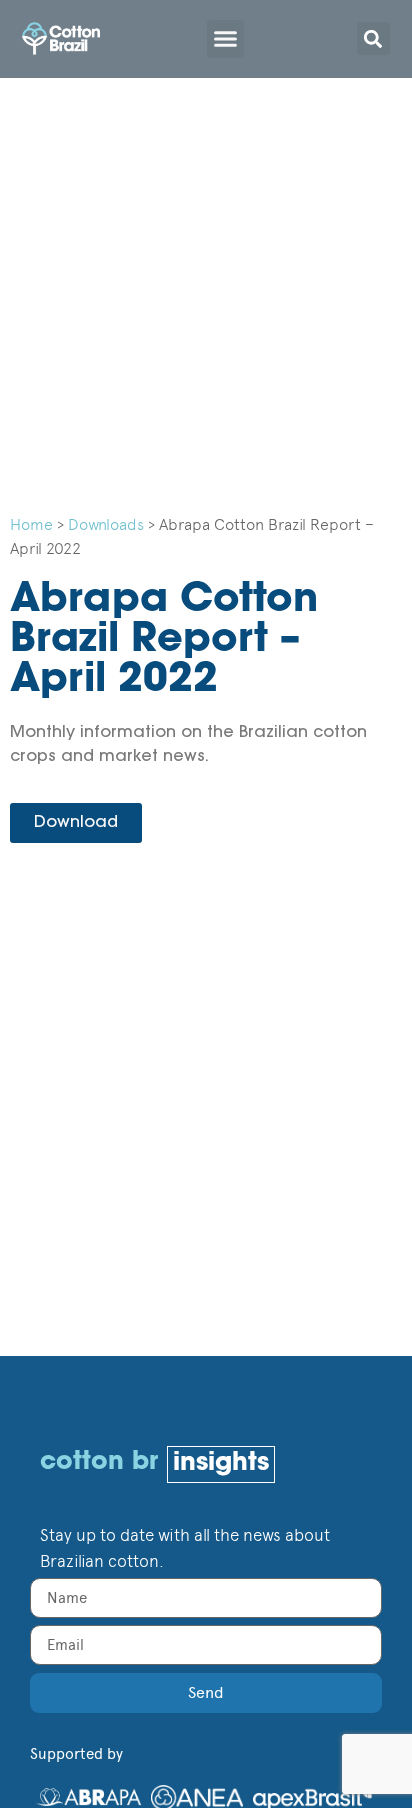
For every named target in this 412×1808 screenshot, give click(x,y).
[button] (226, 39)
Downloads (106, 524)
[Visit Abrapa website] (89, 1794)
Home (31, 524)
